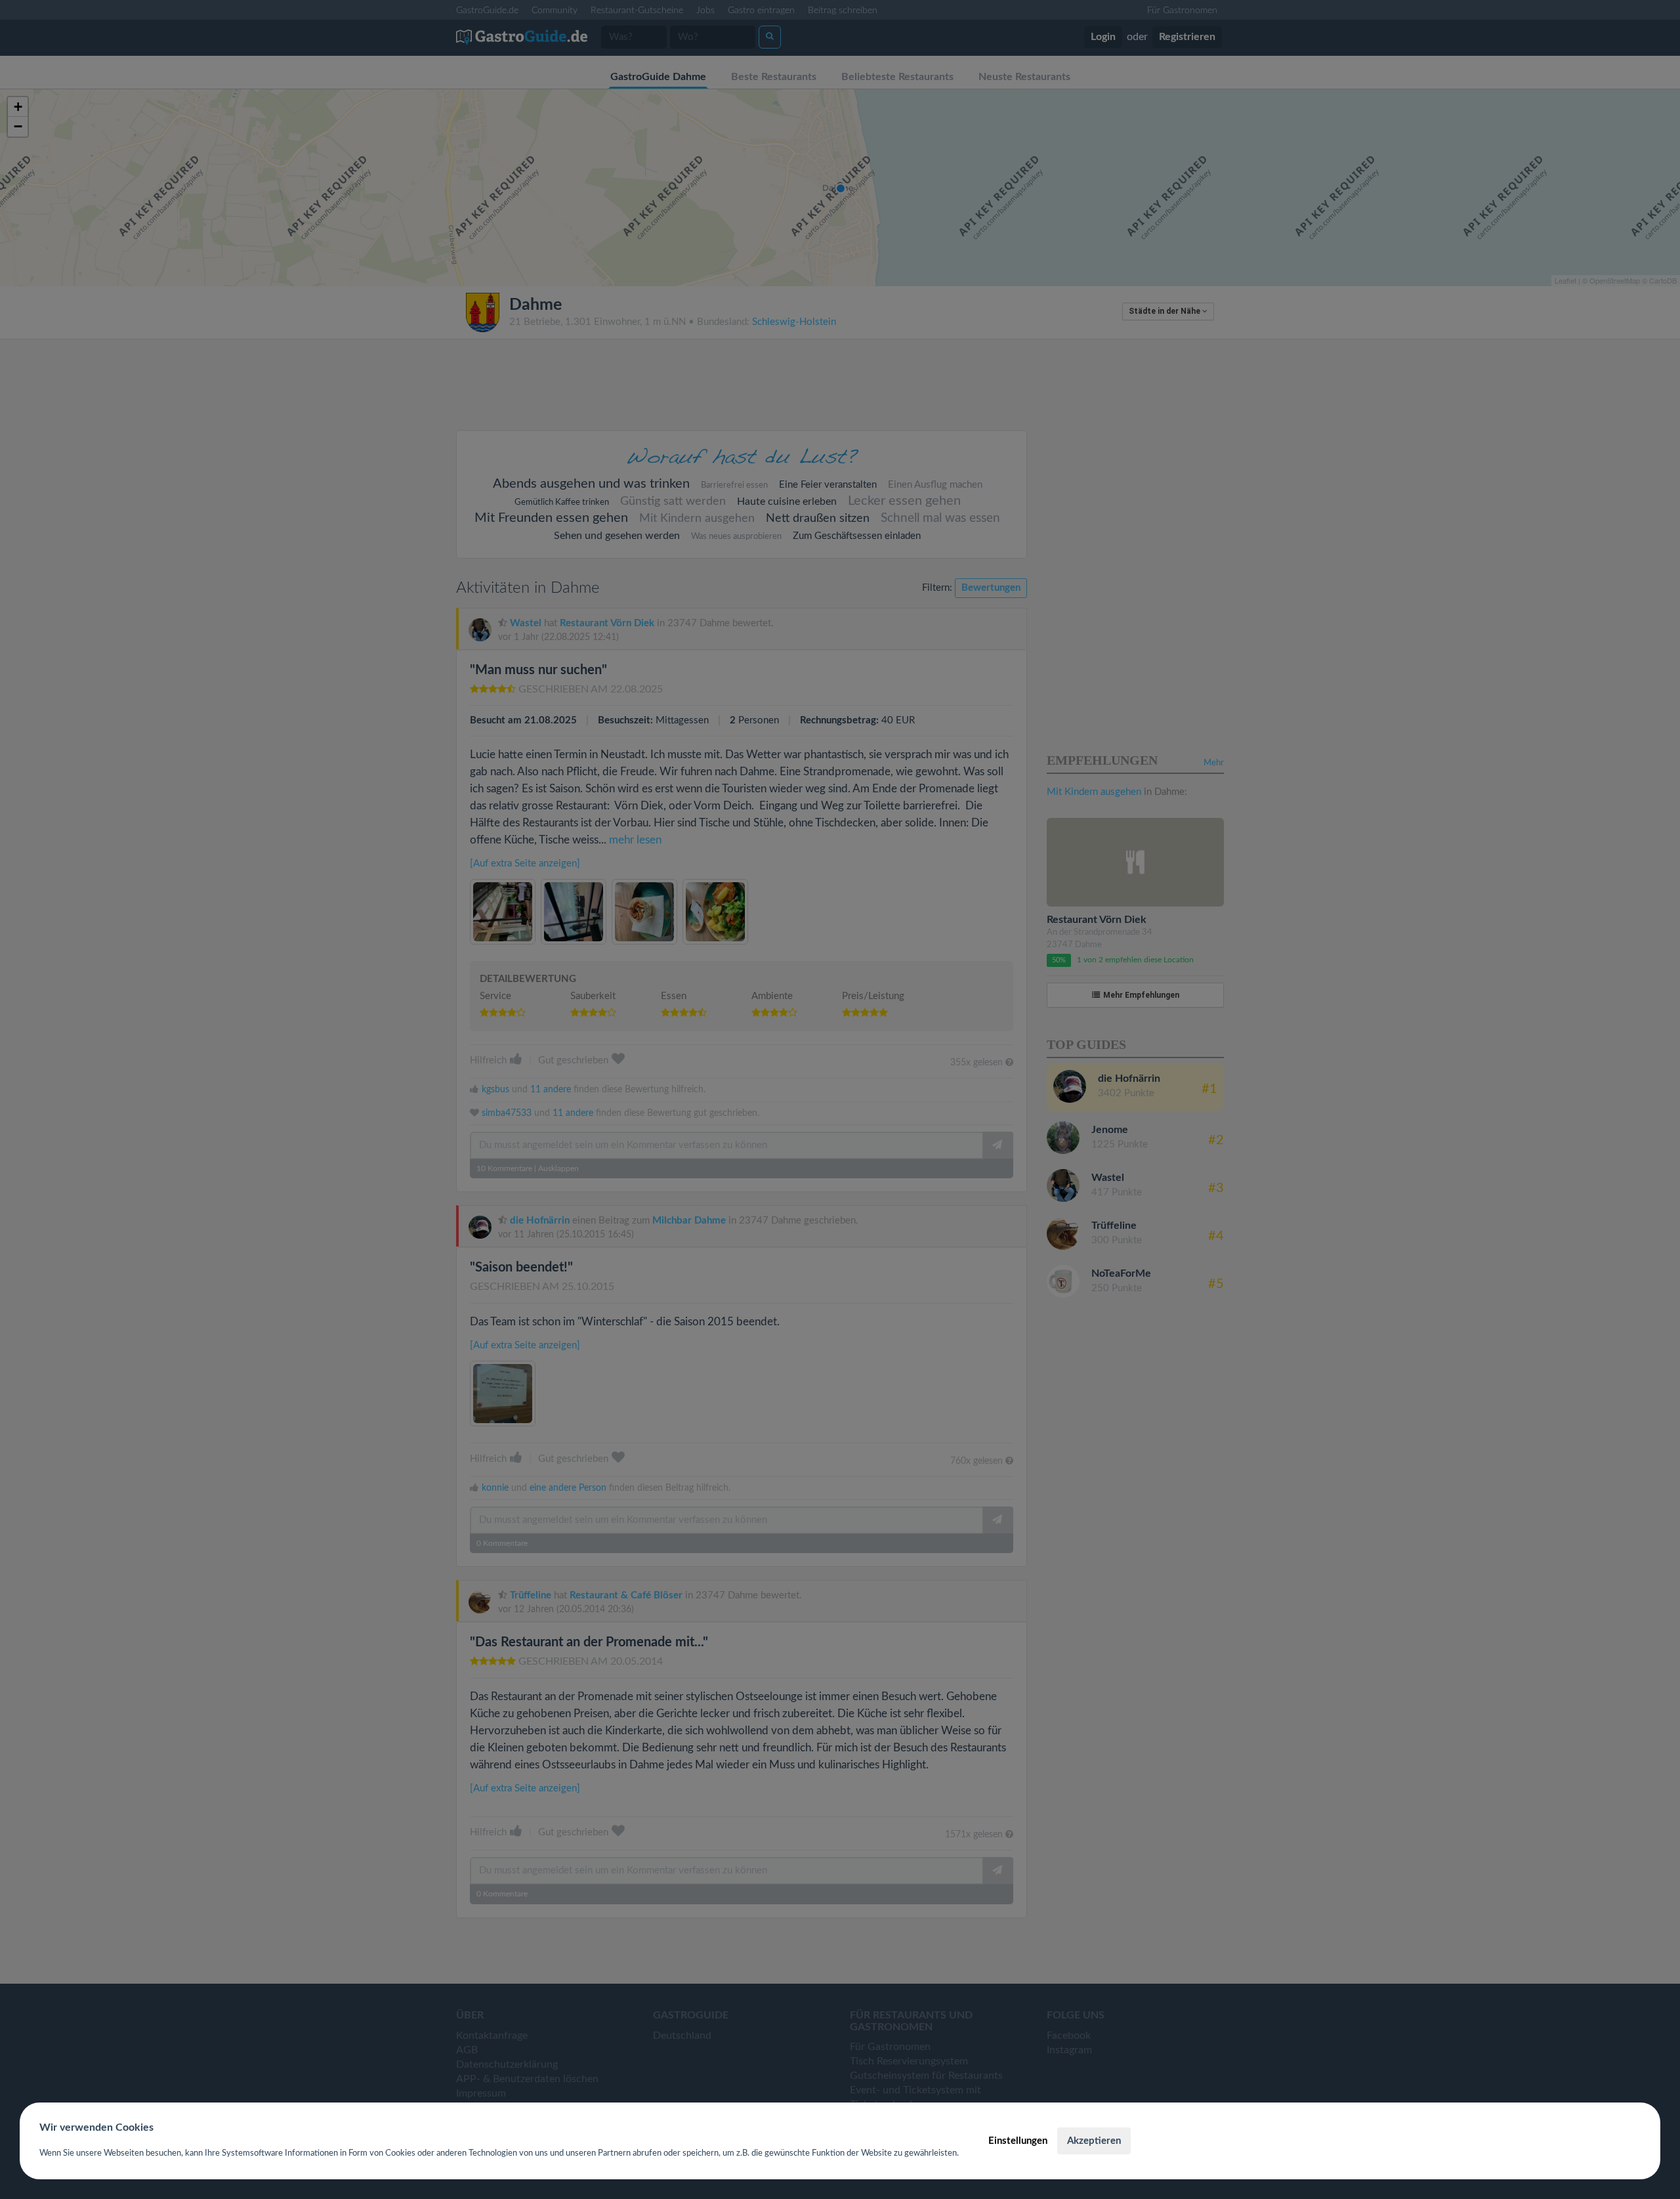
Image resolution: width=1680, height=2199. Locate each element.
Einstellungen (1018, 2141)
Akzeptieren (1094, 2141)
